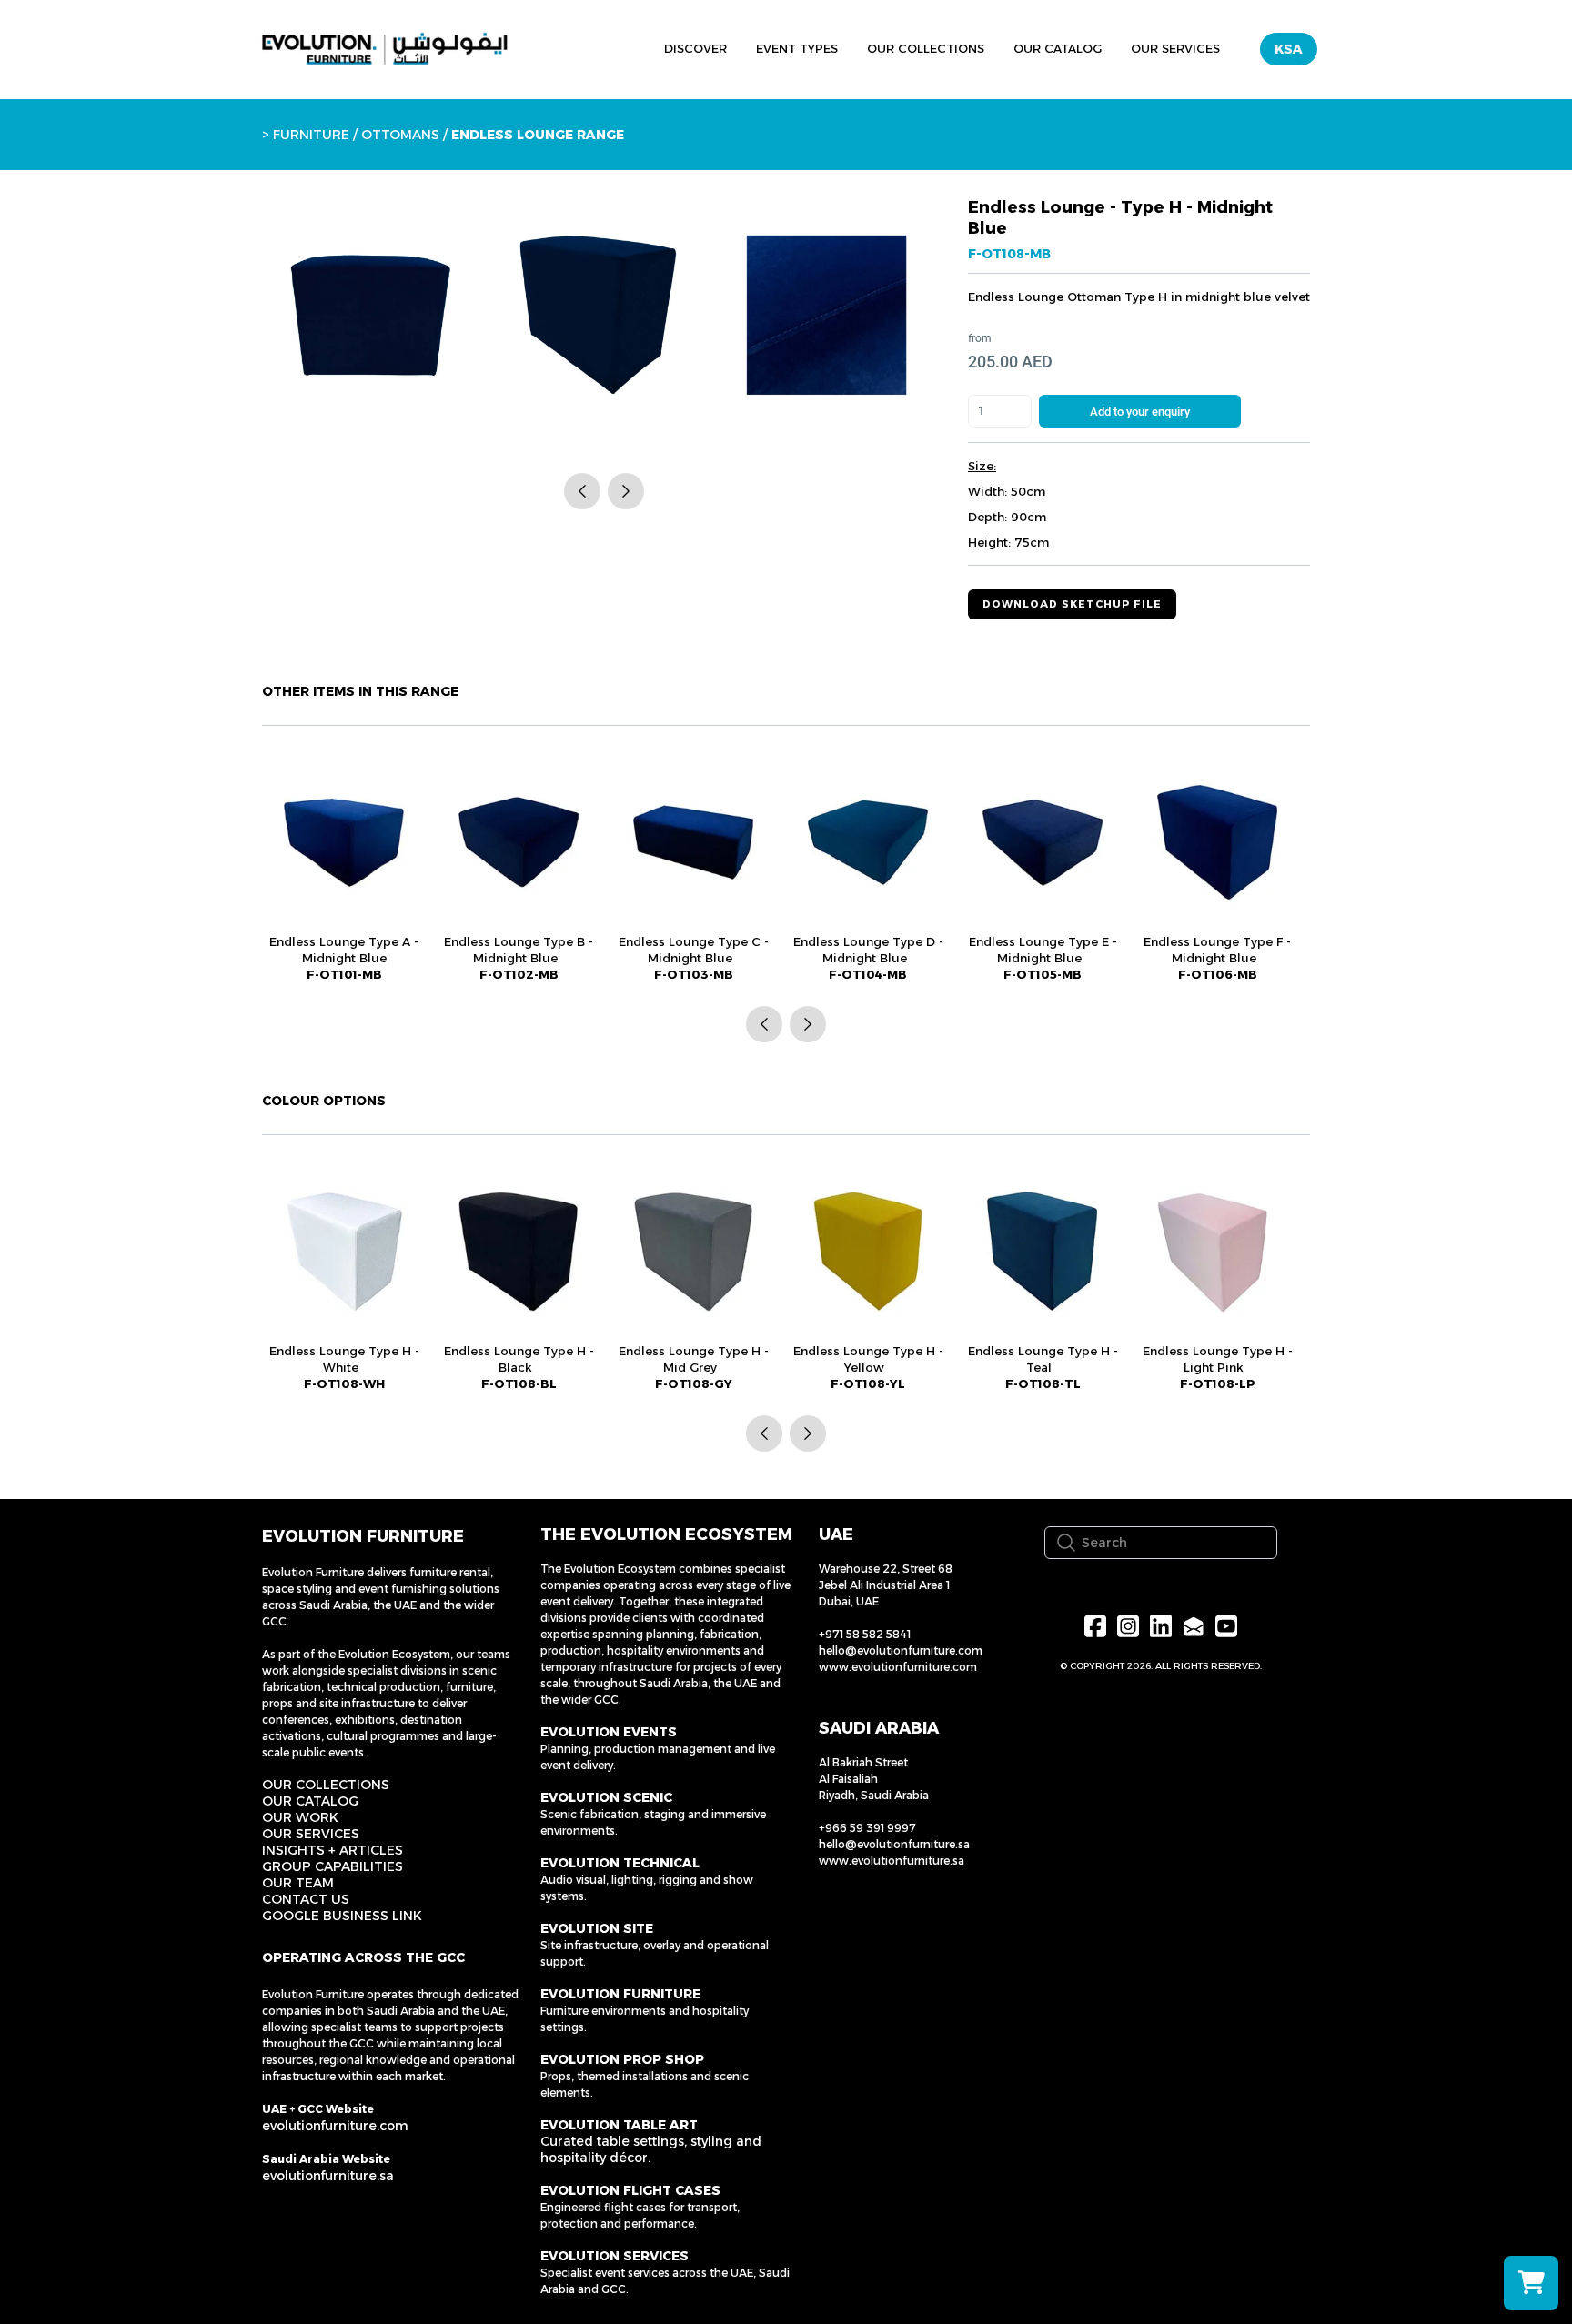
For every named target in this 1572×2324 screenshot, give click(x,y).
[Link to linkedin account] (1161, 1626)
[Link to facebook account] (1095, 1626)
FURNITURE (311, 135)
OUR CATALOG (310, 1801)
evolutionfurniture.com (335, 2126)
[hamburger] (566, 46)
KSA (1289, 49)
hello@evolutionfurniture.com (901, 1650)
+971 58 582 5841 (865, 1634)
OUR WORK (300, 1817)
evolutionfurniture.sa (328, 2176)
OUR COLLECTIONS (326, 1785)
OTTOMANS (398, 135)
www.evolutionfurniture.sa (892, 1861)
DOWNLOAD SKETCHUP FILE (1072, 604)
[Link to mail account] (1194, 1626)
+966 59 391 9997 (867, 1828)
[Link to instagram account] (1128, 1626)
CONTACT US (306, 1899)
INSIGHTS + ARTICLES (333, 1850)
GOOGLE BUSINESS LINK (342, 1916)
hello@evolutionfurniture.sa (894, 1844)
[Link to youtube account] (1226, 1626)
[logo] (385, 49)
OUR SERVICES (311, 1834)
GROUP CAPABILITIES (333, 1866)
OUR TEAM (298, 1883)
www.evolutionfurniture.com (898, 1667)
